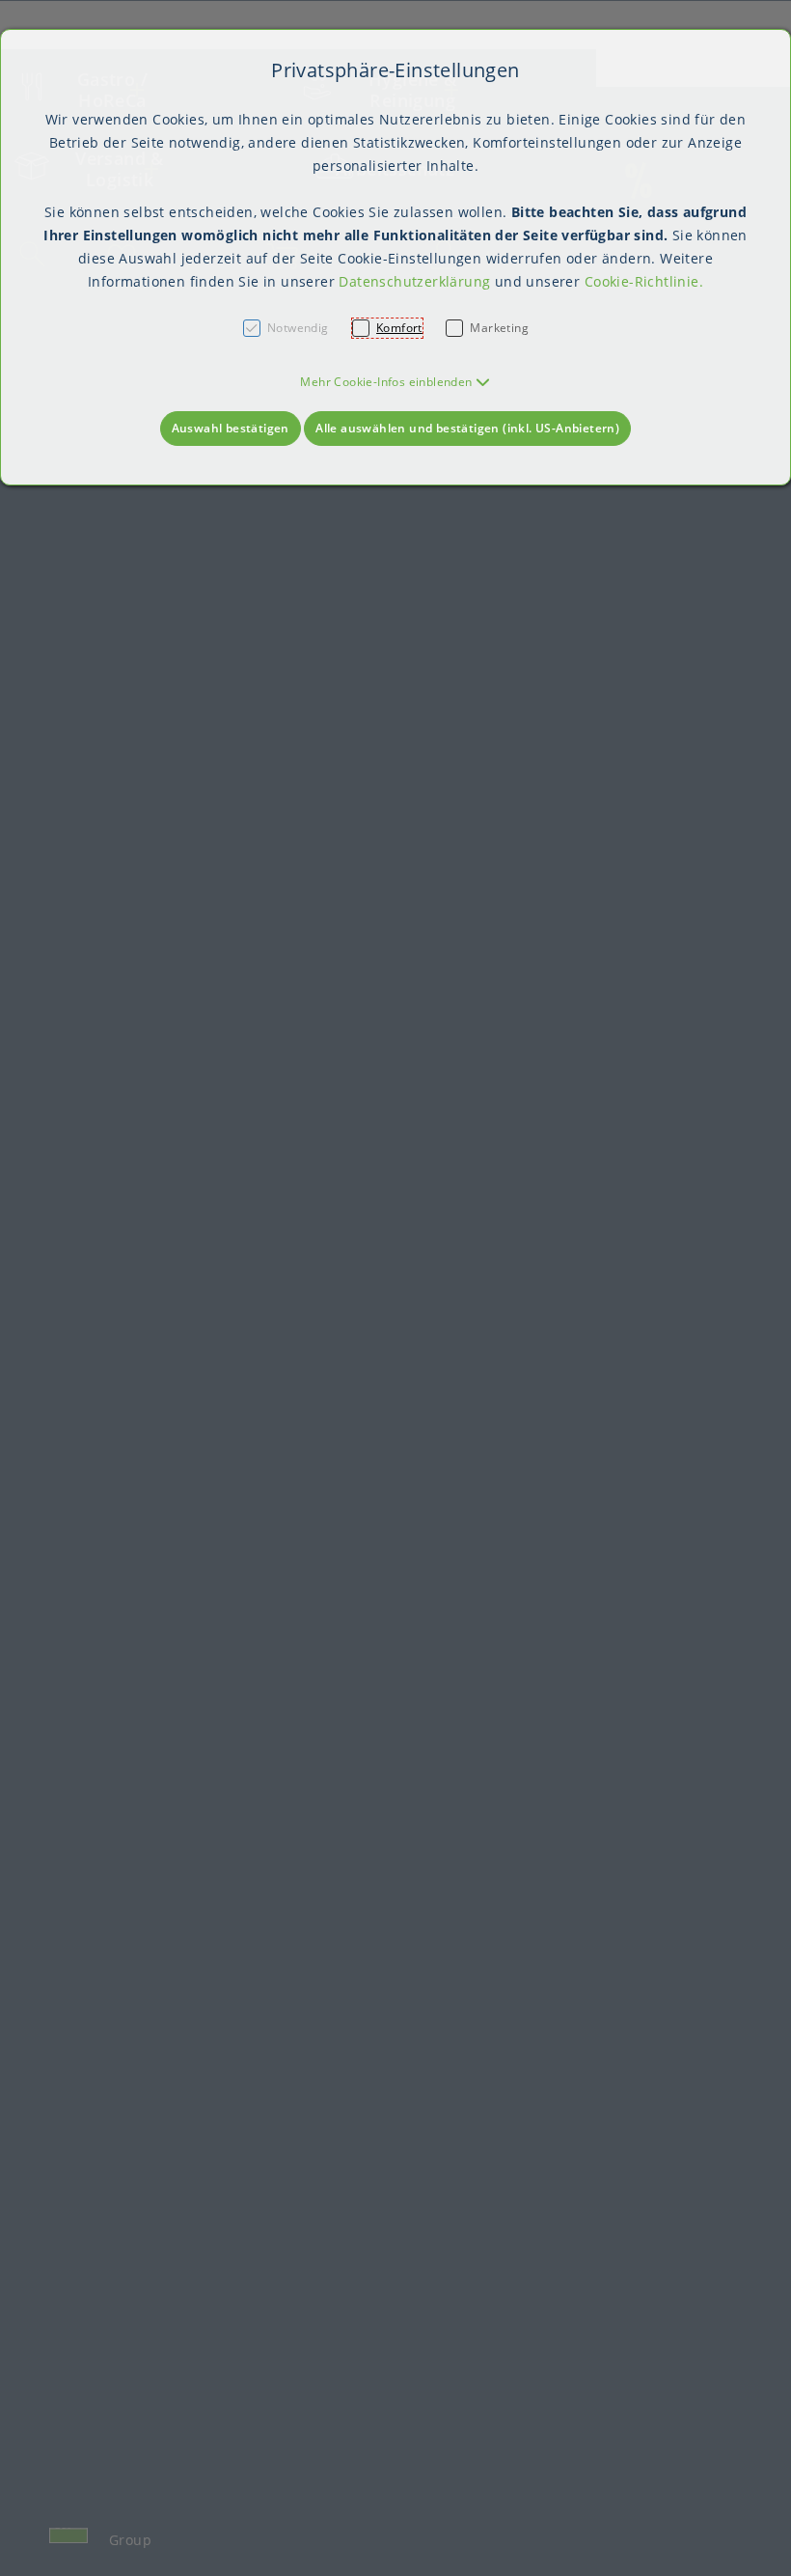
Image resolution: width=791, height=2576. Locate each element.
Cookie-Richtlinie (642, 281)
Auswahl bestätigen (231, 428)
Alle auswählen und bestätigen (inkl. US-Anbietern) (467, 428)
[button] (395, 382)
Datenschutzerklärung (414, 281)
